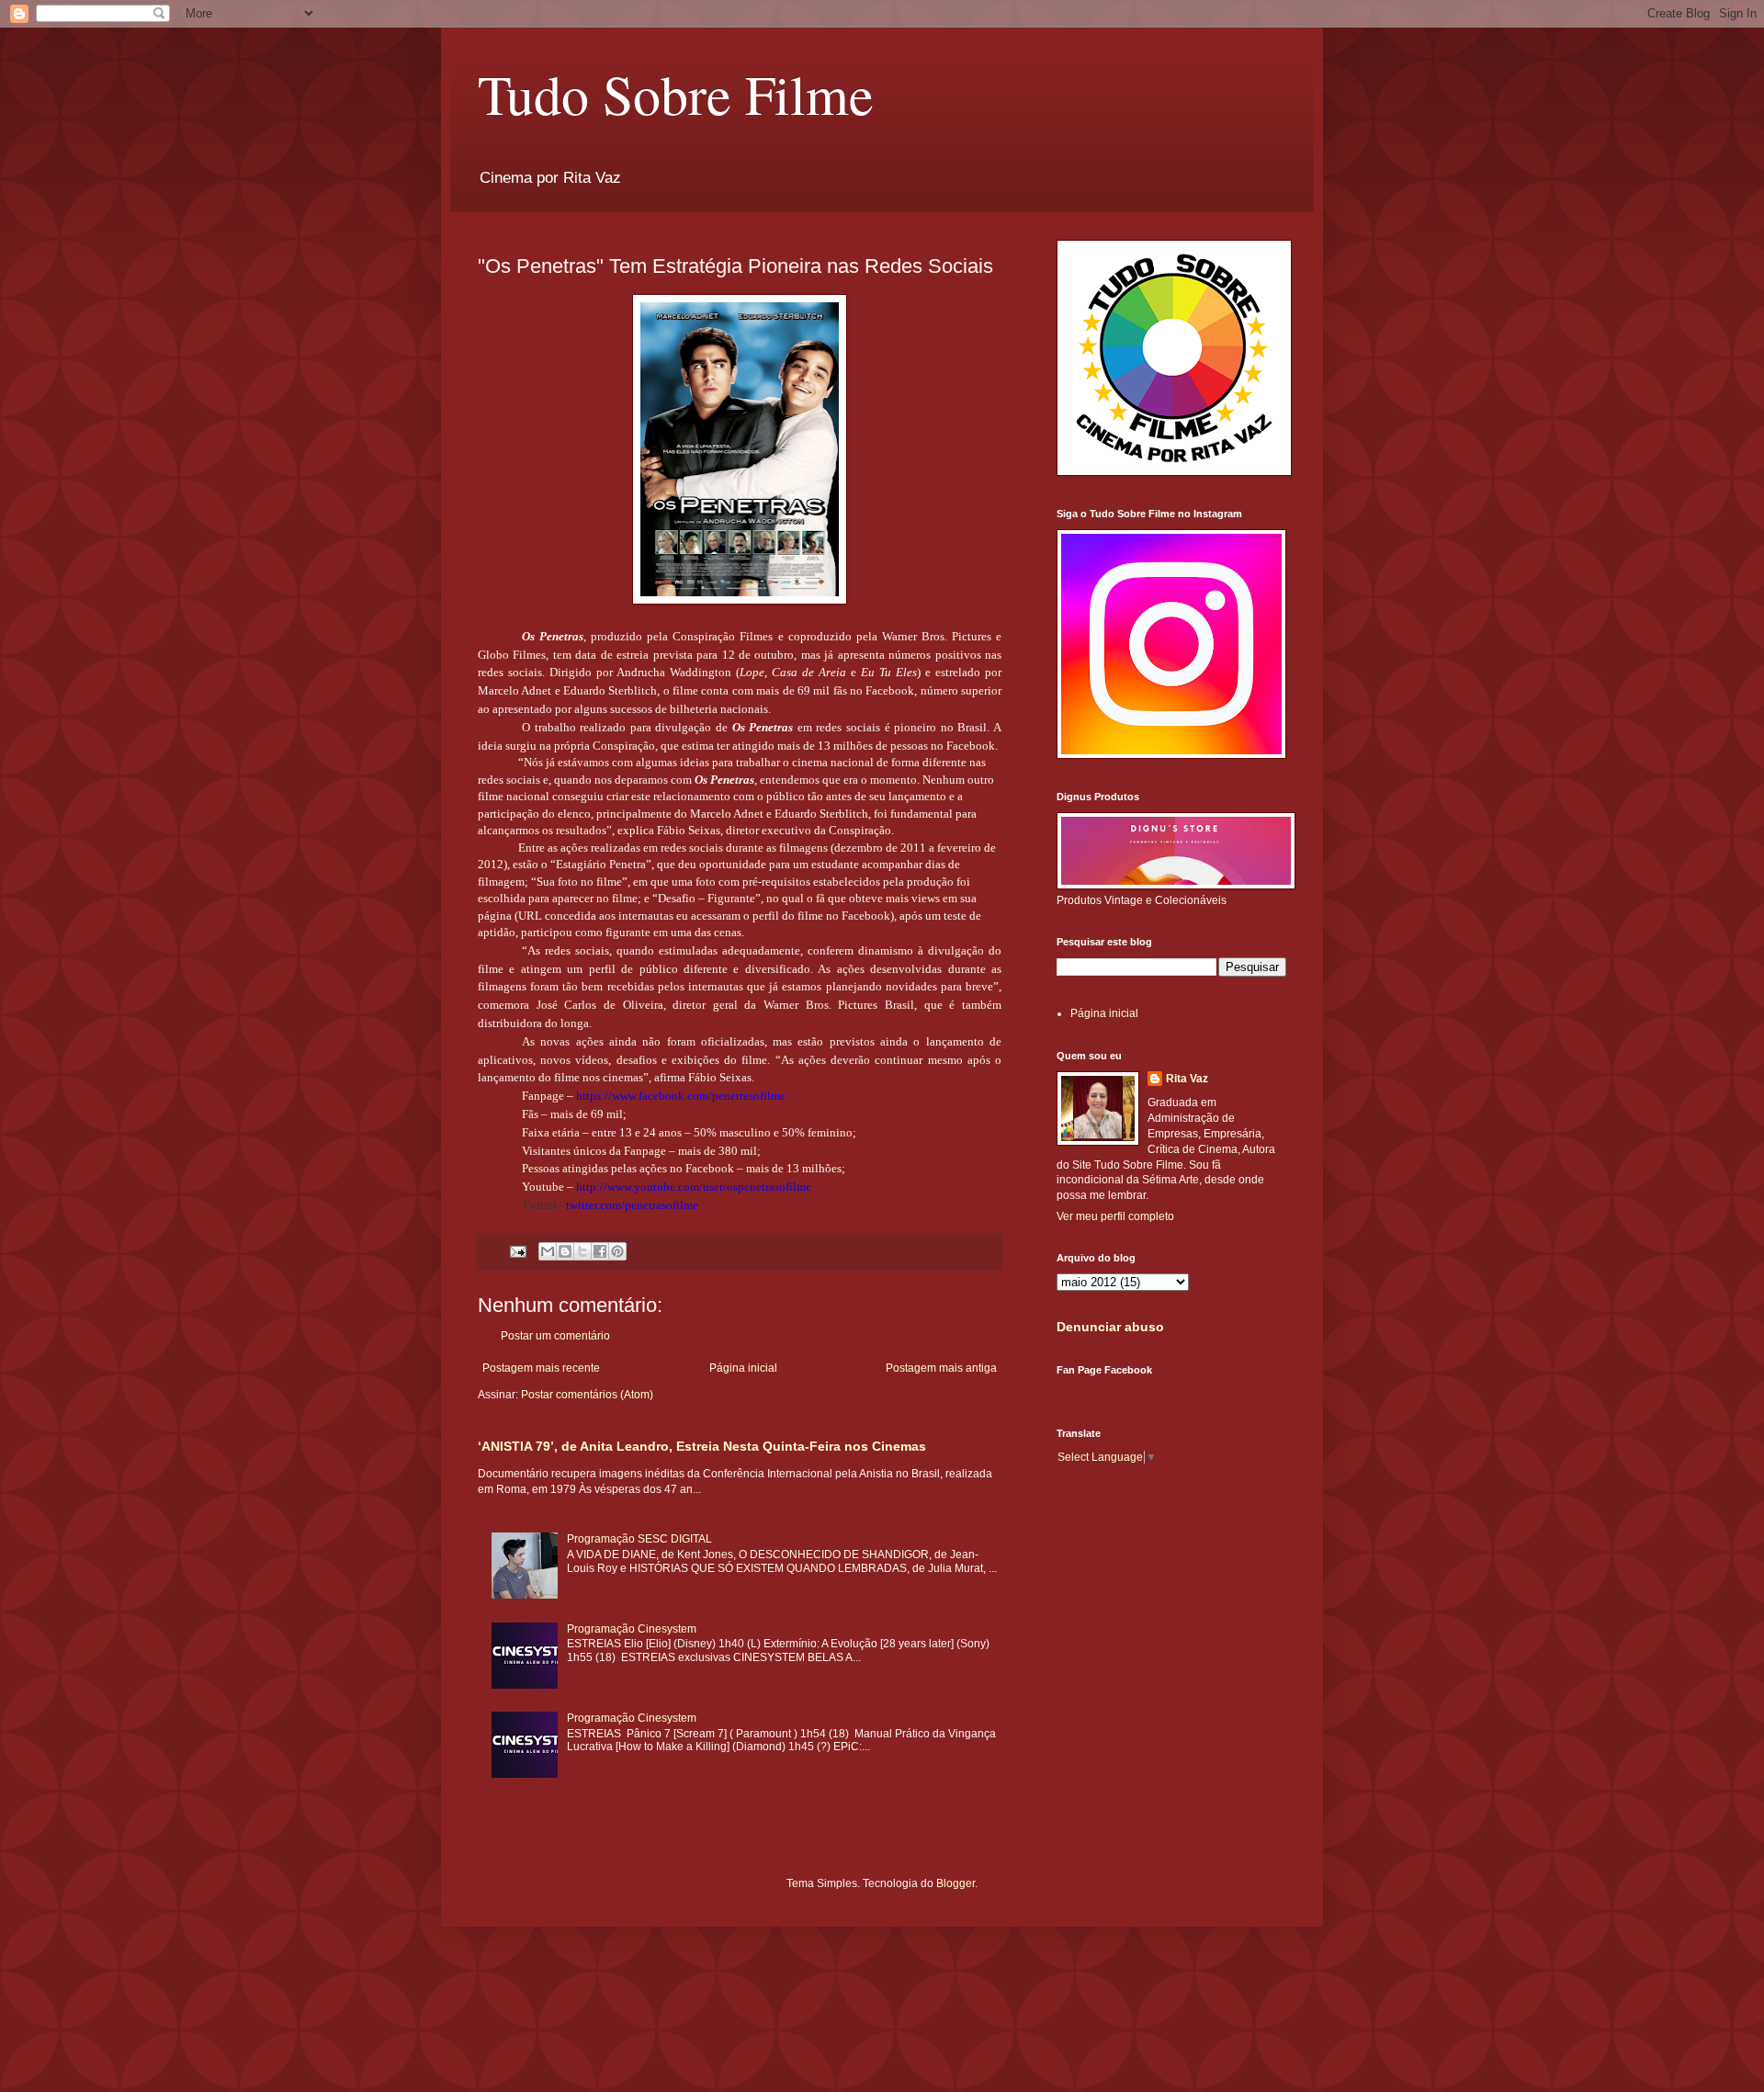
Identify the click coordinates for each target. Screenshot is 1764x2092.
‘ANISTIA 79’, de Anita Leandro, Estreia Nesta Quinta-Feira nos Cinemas (702, 1446)
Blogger (955, 1883)
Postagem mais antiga (941, 1368)
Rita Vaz (1187, 1079)
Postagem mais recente (541, 1368)
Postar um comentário (555, 1336)
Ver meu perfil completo (1115, 1216)
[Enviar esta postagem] (517, 1250)
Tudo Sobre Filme (676, 94)
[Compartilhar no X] (582, 1251)
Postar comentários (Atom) (587, 1395)
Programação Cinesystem (632, 1629)
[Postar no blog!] (565, 1251)
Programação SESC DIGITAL (639, 1539)
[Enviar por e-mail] (548, 1251)
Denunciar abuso (1110, 1327)
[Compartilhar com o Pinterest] (617, 1251)
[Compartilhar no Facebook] (600, 1251)
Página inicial (743, 1368)
